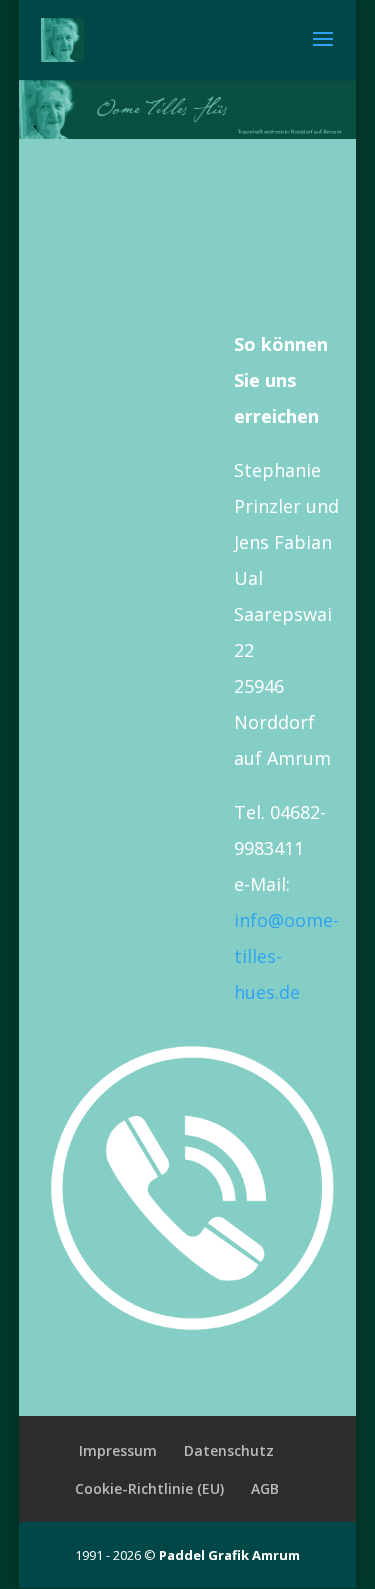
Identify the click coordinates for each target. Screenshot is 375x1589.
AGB (265, 1488)
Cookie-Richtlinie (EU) (149, 1488)
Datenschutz (229, 1450)
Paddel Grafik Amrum (229, 1555)
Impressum (118, 1450)
